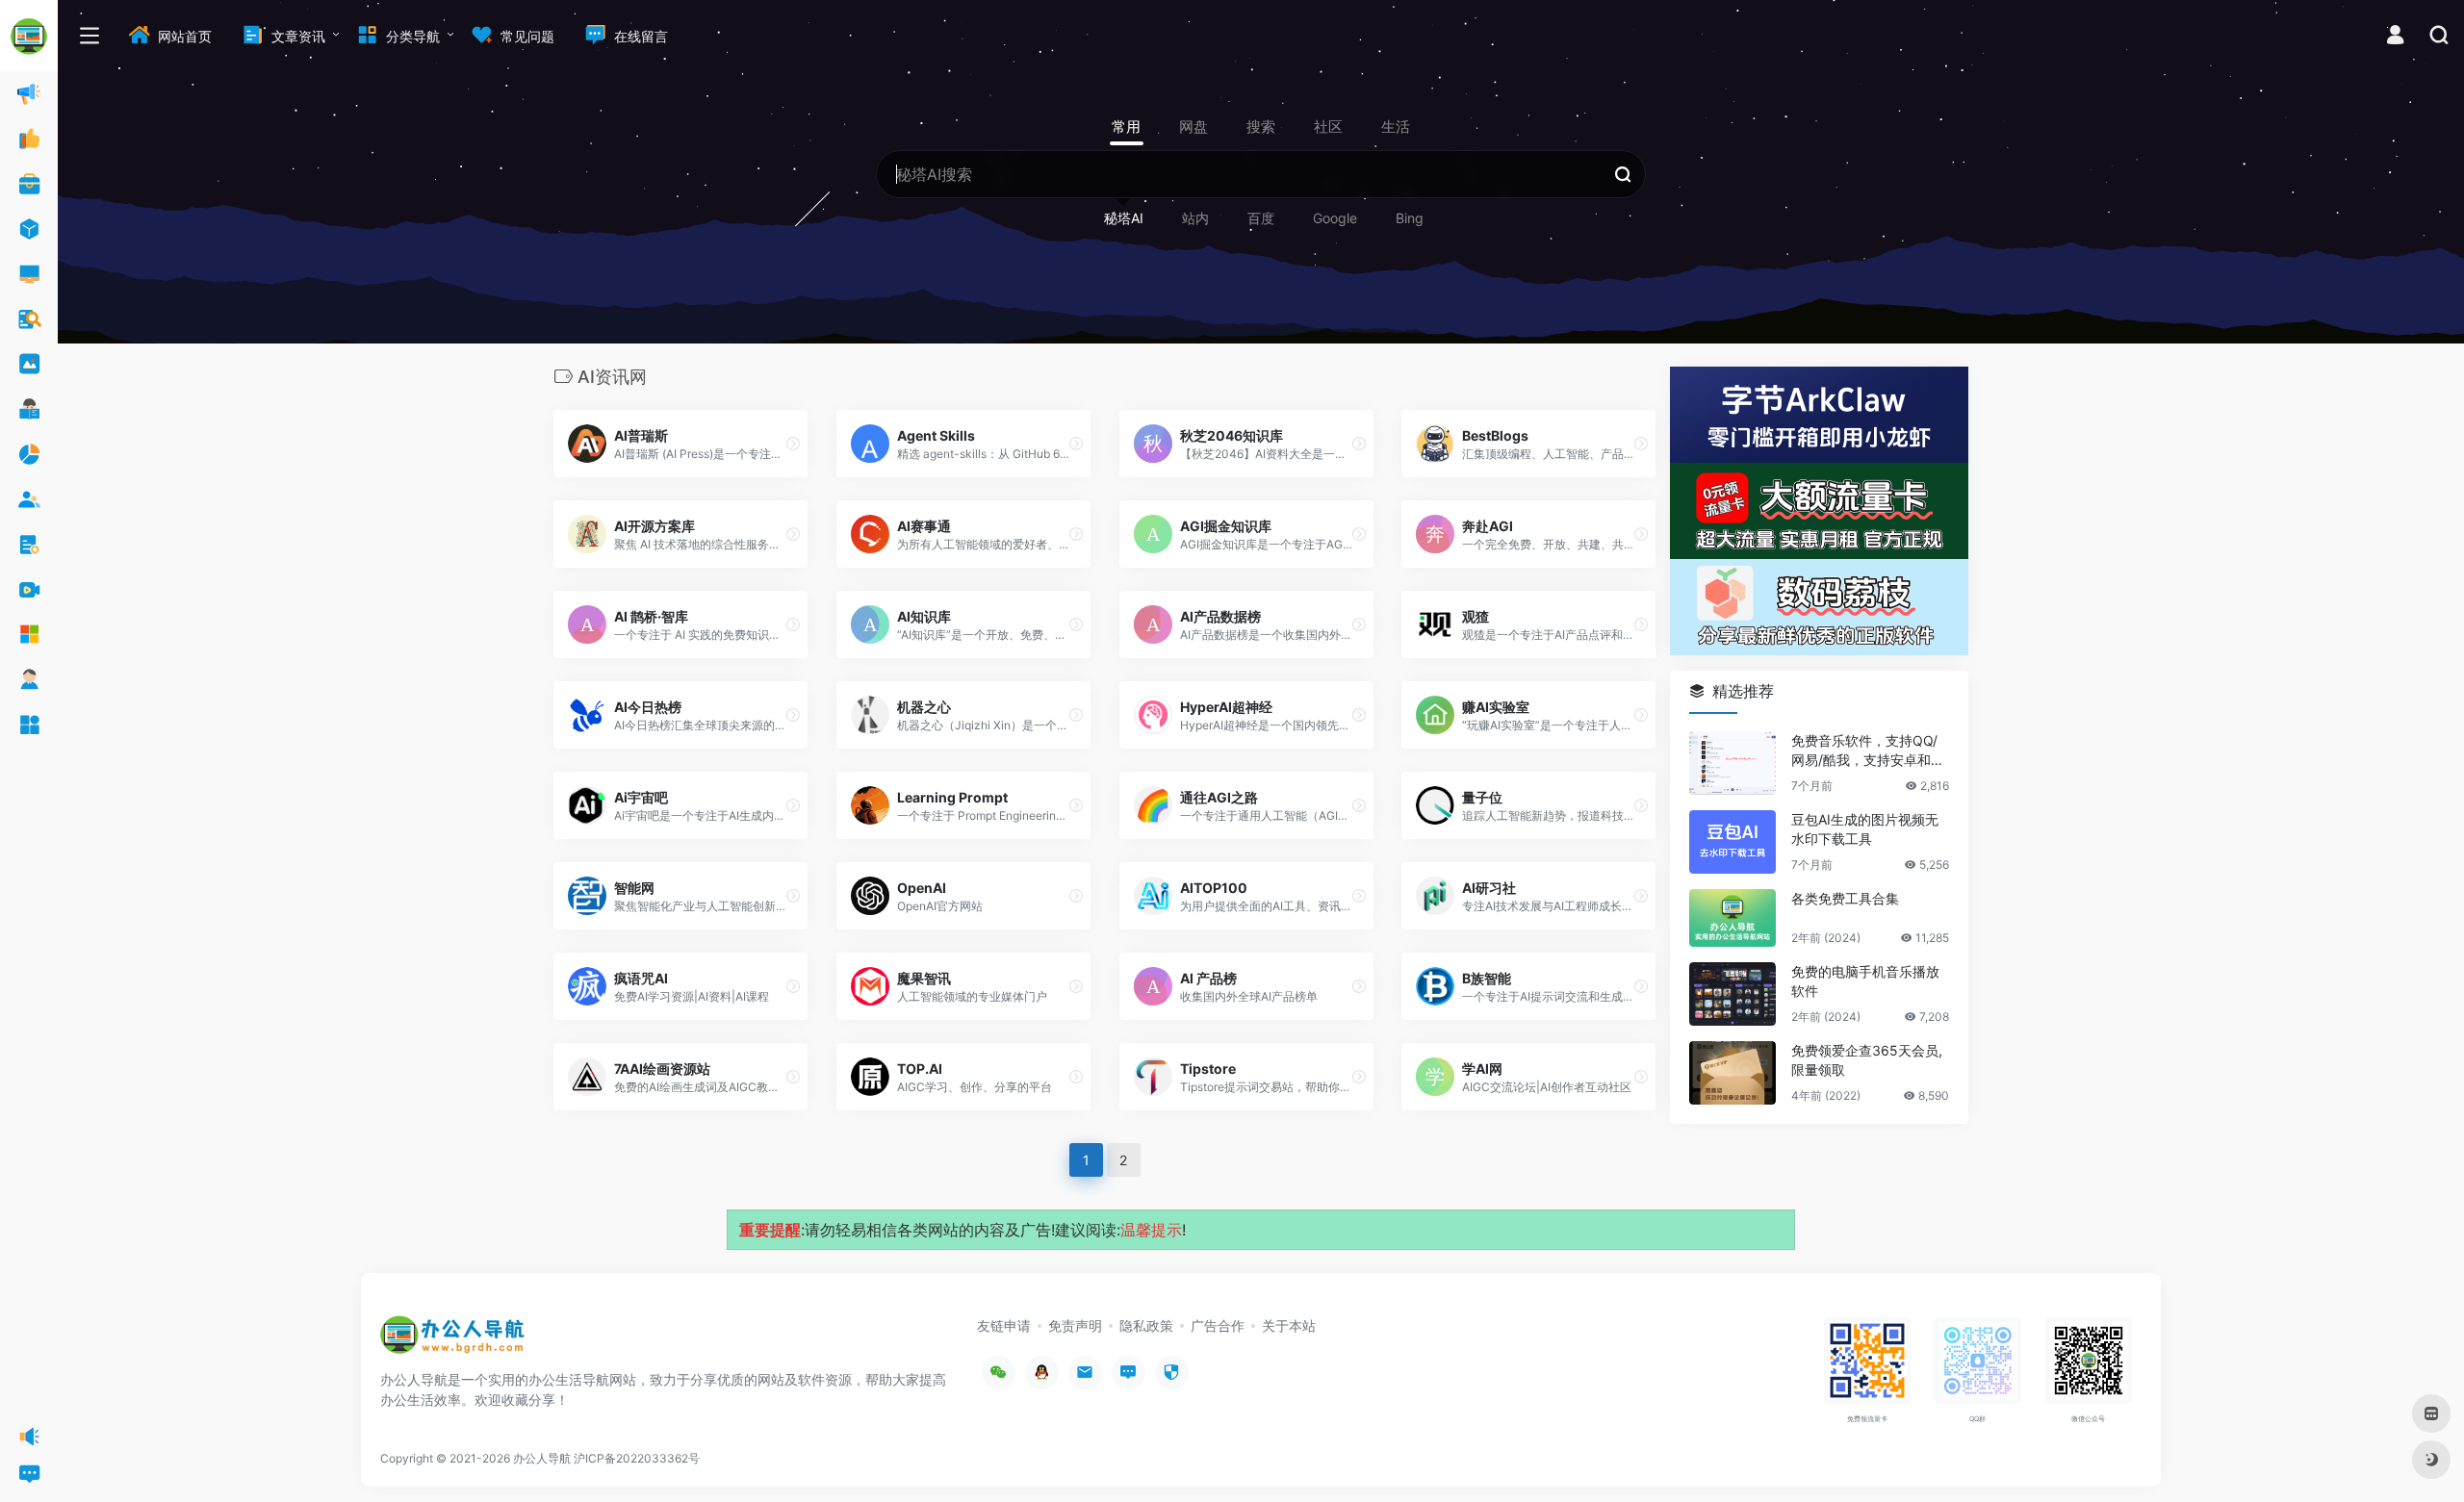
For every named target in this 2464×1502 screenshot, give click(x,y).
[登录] (2395, 37)
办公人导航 (542, 1458)
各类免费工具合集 (1845, 898)
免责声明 (1075, 1325)
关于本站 (1289, 1325)
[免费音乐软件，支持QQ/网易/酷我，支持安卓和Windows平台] (1732, 763)
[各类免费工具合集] (1732, 918)
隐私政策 (1146, 1325)
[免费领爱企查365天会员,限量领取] (1732, 1073)
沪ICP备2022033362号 (637, 1458)
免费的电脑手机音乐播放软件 (1865, 981)
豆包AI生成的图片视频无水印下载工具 (1865, 829)
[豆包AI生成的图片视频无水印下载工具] (1732, 842)
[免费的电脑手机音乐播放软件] (1732, 994)
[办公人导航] (452, 1341)
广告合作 (1218, 1325)
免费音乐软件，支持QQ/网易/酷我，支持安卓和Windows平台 (1869, 751)
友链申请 (1004, 1325)
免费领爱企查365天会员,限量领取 (1867, 1060)
